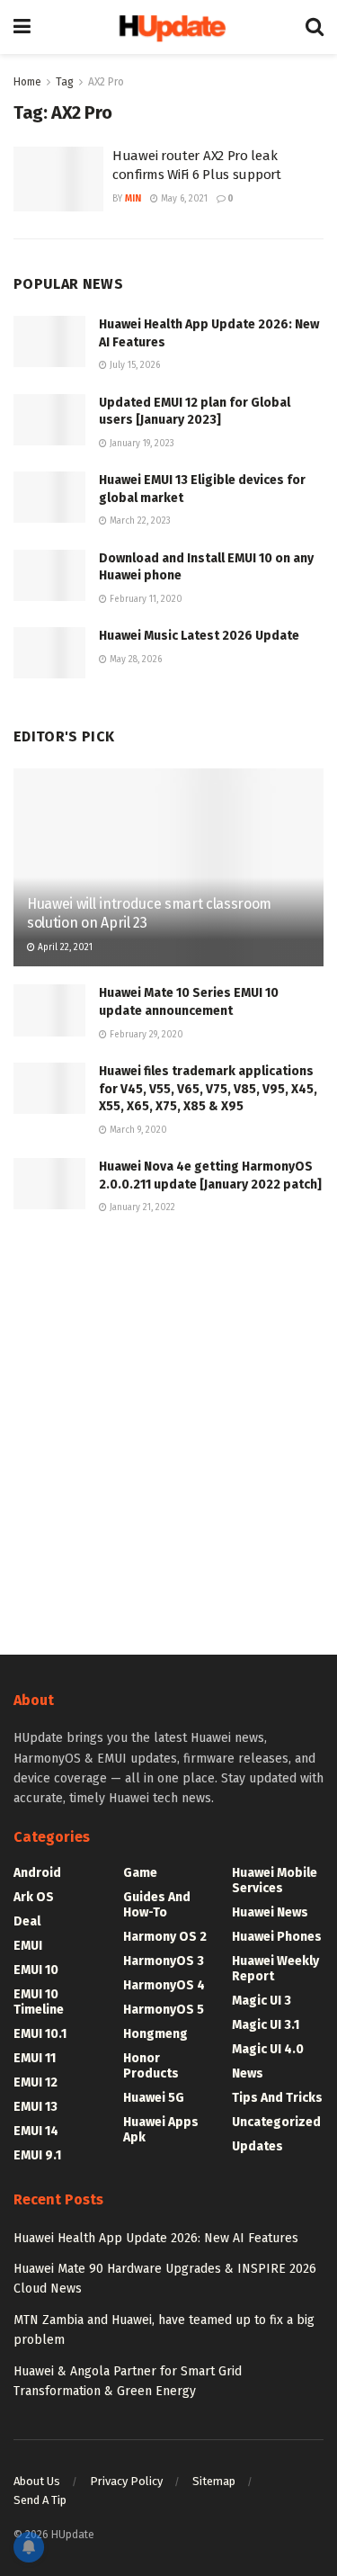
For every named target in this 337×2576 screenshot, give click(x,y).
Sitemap (214, 2481)
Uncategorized (276, 2122)
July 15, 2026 (133, 365)
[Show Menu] (22, 27)
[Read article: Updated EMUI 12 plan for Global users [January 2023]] (49, 420)
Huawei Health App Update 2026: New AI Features (156, 2238)
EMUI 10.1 (40, 2034)
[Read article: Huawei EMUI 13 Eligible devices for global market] (49, 497)
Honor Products (151, 2066)
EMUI (28, 1946)
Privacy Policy (126, 2481)
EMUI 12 (35, 2082)
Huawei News (270, 1912)
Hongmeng (155, 2034)
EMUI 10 (36, 1970)
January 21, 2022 (141, 1207)
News (248, 2073)
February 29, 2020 (145, 1035)
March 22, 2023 (139, 521)
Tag (65, 82)
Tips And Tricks (277, 2098)
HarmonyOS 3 (164, 1961)
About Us (37, 2481)
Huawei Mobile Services (275, 1880)
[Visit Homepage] (168, 27)
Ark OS (34, 1897)
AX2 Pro (106, 82)
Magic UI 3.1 (266, 2025)
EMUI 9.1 (37, 2155)
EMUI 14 (36, 2131)
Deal (27, 1921)
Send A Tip (40, 2500)
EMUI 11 (35, 2058)
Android (37, 1873)
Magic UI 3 (262, 2001)
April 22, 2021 (64, 947)
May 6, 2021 (183, 199)
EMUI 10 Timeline (39, 2002)
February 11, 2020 (145, 599)
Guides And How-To (157, 1905)
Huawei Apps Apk (161, 2130)
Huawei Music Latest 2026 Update (199, 636)
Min (133, 199)
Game (140, 1873)
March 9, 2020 (137, 1130)
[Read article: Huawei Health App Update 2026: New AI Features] (49, 341)
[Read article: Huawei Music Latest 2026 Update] (49, 653)
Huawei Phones (277, 1937)
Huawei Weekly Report (275, 1969)
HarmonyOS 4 (164, 1985)
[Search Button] (315, 27)
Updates (257, 2146)
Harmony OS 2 (165, 1937)
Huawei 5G (154, 2098)
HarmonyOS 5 (164, 2010)
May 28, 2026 (134, 660)
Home (27, 82)
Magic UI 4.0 (268, 2049)
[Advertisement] (168, 1432)
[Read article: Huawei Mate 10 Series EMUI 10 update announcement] (49, 1010)
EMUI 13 (35, 2107)
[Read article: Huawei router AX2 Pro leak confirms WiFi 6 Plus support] (58, 179)
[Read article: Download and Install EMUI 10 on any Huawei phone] (49, 575)
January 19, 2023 (141, 444)
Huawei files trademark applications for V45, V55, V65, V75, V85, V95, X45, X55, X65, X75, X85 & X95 (208, 1089)
